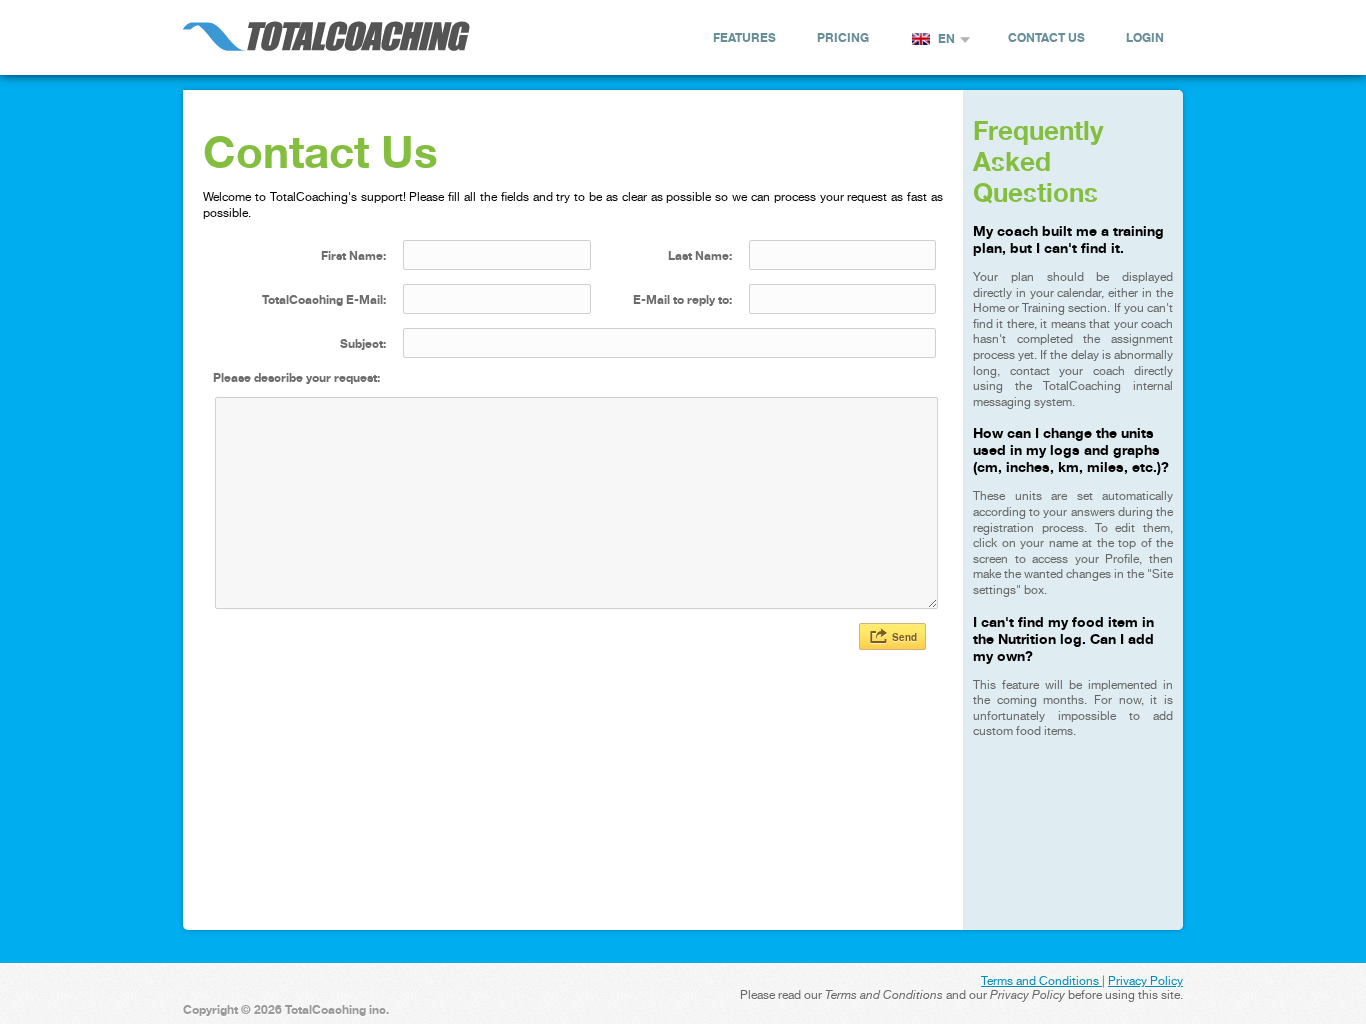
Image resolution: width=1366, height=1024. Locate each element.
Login (1145, 37)
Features (744, 37)
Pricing (843, 37)
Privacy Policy (1145, 981)
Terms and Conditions (1041, 981)
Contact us (1046, 37)
